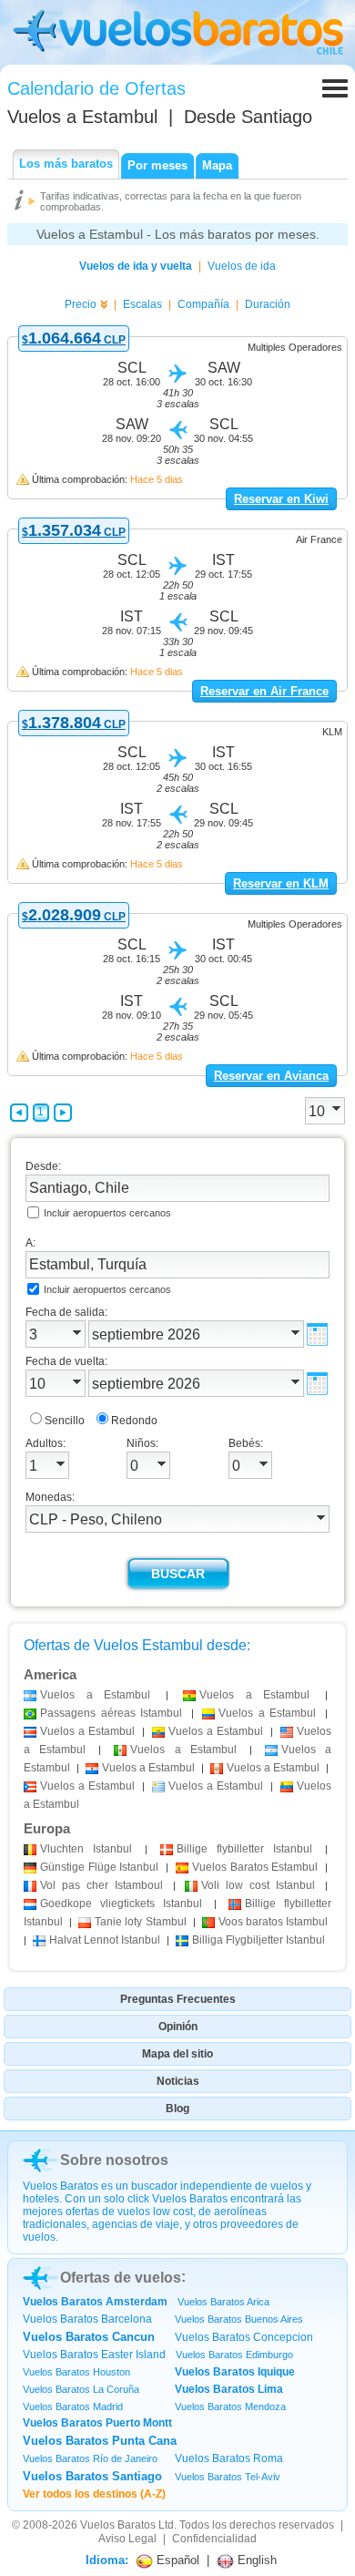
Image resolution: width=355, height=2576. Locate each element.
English (255, 2560)
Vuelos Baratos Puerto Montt (97, 2423)
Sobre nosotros (114, 2160)
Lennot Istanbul (105, 1940)
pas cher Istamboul (101, 1885)
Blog (177, 2109)
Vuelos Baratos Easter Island (94, 2355)
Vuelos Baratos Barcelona (87, 2319)
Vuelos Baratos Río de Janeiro (90, 2458)
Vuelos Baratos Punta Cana (100, 2441)
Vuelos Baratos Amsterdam (95, 2302)
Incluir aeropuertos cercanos (107, 1213)
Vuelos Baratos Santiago (92, 2476)
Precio (81, 304)
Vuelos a (82, 117)
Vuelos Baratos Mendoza (230, 2407)
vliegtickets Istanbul (121, 1904)
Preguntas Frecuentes (178, 1999)
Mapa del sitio (177, 2054)
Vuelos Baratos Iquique (235, 2372)
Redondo (134, 1421)
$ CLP (74, 340)
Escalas (142, 304)
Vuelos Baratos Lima (229, 2389)
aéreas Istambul (111, 1713)
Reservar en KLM (281, 883)
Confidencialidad (214, 2539)
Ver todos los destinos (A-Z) (94, 2494)
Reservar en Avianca (271, 1076)
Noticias (178, 2081)
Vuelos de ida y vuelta (136, 266)
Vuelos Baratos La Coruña (81, 2389)
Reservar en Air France (264, 691)
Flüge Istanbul (99, 1867)
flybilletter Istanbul (244, 1849)
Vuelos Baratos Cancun (89, 2337)
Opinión (178, 2027)
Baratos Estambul (255, 1867)
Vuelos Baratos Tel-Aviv (228, 2477)
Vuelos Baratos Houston (76, 2372)
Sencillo (65, 1421)
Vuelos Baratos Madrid (73, 2407)
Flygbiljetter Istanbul (259, 1940)
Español (176, 2560)
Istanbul (86, 1849)
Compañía (203, 304)
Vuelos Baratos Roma (229, 2458)
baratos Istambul (273, 1922)
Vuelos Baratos (118, 2525)
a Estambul (95, 1695)
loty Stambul (140, 1922)
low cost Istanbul (258, 1885)
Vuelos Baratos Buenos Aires (239, 2319)
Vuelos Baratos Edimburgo (234, 2355)
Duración (268, 304)
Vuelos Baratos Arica (223, 2302)
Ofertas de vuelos (121, 2278)
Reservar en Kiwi (281, 499)
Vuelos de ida (242, 266)
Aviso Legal (127, 2539)
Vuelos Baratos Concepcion (244, 2337)
